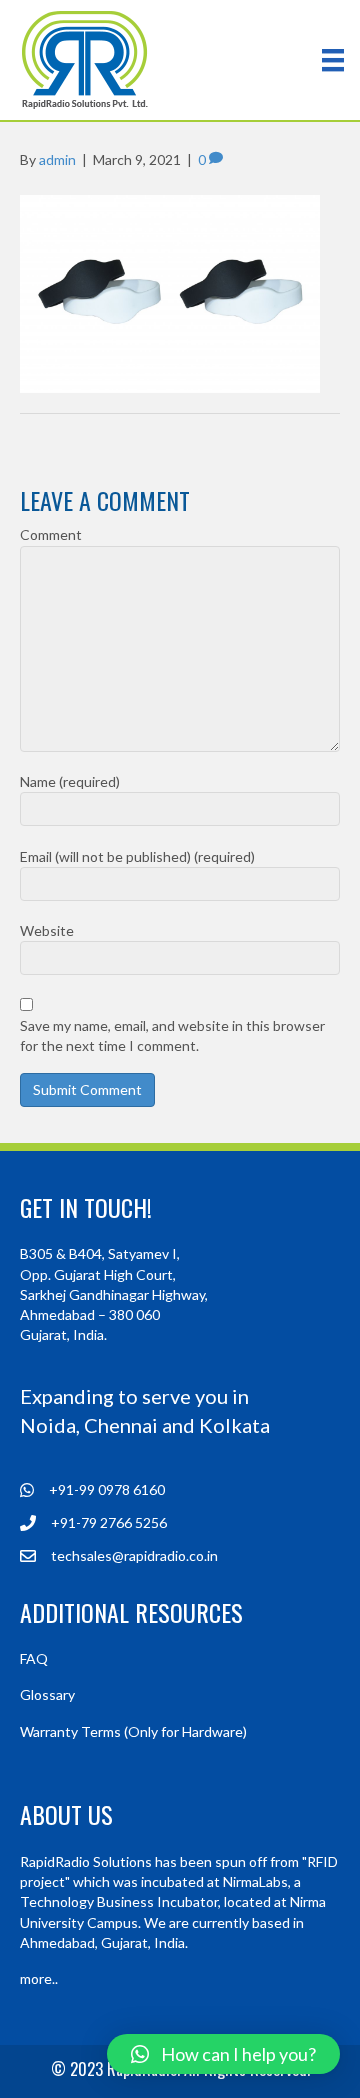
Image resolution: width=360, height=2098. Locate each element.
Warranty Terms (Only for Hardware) (133, 1731)
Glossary (47, 1694)
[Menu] (333, 59)
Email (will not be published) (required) (137, 856)
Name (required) (70, 781)
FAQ (34, 1658)
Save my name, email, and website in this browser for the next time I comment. (172, 1035)
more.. (39, 1978)
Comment (51, 534)
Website (47, 930)
